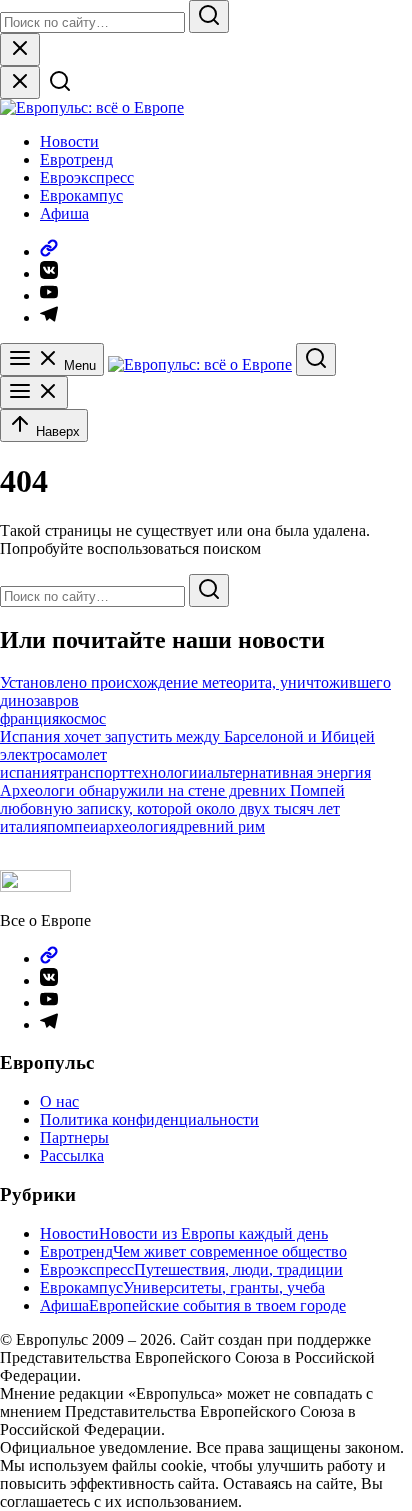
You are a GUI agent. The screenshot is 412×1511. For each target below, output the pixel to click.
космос (82, 718)
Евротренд (76, 159)
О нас (59, 1101)
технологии (167, 772)
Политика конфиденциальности (149, 1119)
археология (137, 826)
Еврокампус (81, 195)
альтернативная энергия (289, 772)
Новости (69, 141)
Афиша (64, 213)
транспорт (92, 772)
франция (29, 718)
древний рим (220, 826)
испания (28, 772)
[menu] (34, 392)
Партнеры (74, 1137)
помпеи (73, 826)
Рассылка (72, 1155)
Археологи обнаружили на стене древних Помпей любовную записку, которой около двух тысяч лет (172, 799)
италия (23, 826)
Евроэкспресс (87, 177)
